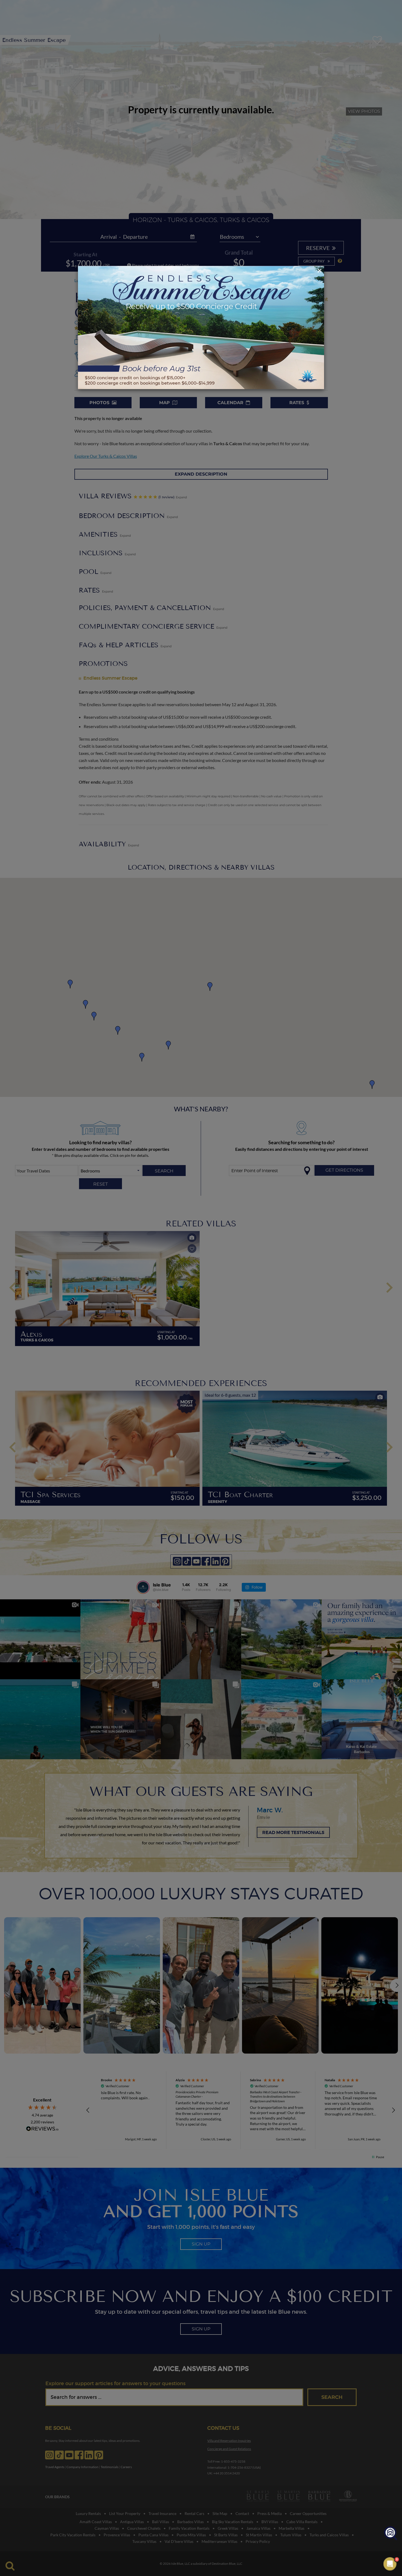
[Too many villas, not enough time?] (391, 2533)
